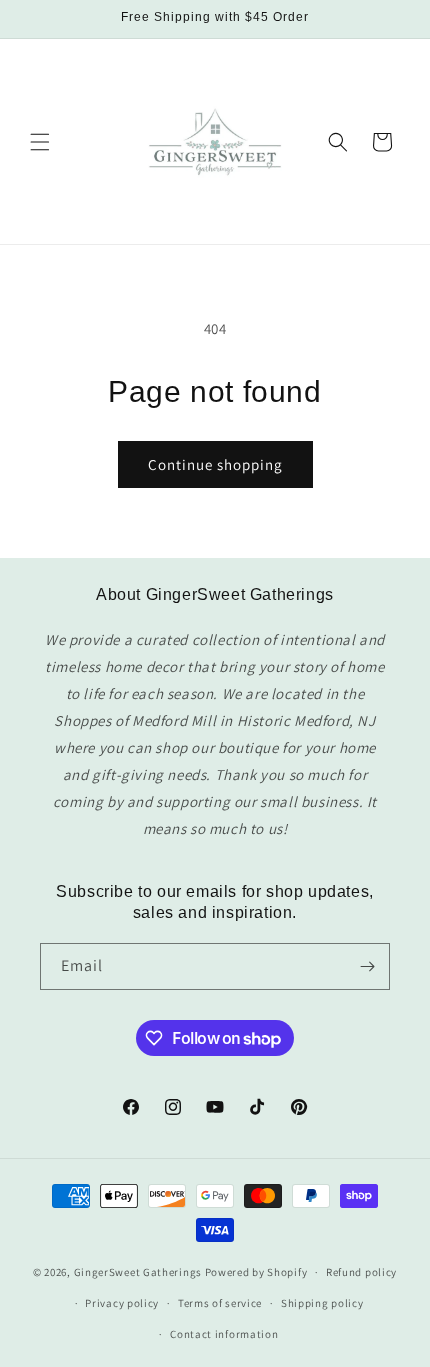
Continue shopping (215, 464)
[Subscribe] (367, 966)
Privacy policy (122, 1303)
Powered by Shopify (256, 1272)
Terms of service (220, 1303)
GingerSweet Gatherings (138, 1272)
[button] (40, 142)
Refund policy (361, 1272)
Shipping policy (322, 1303)
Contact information (224, 1334)
